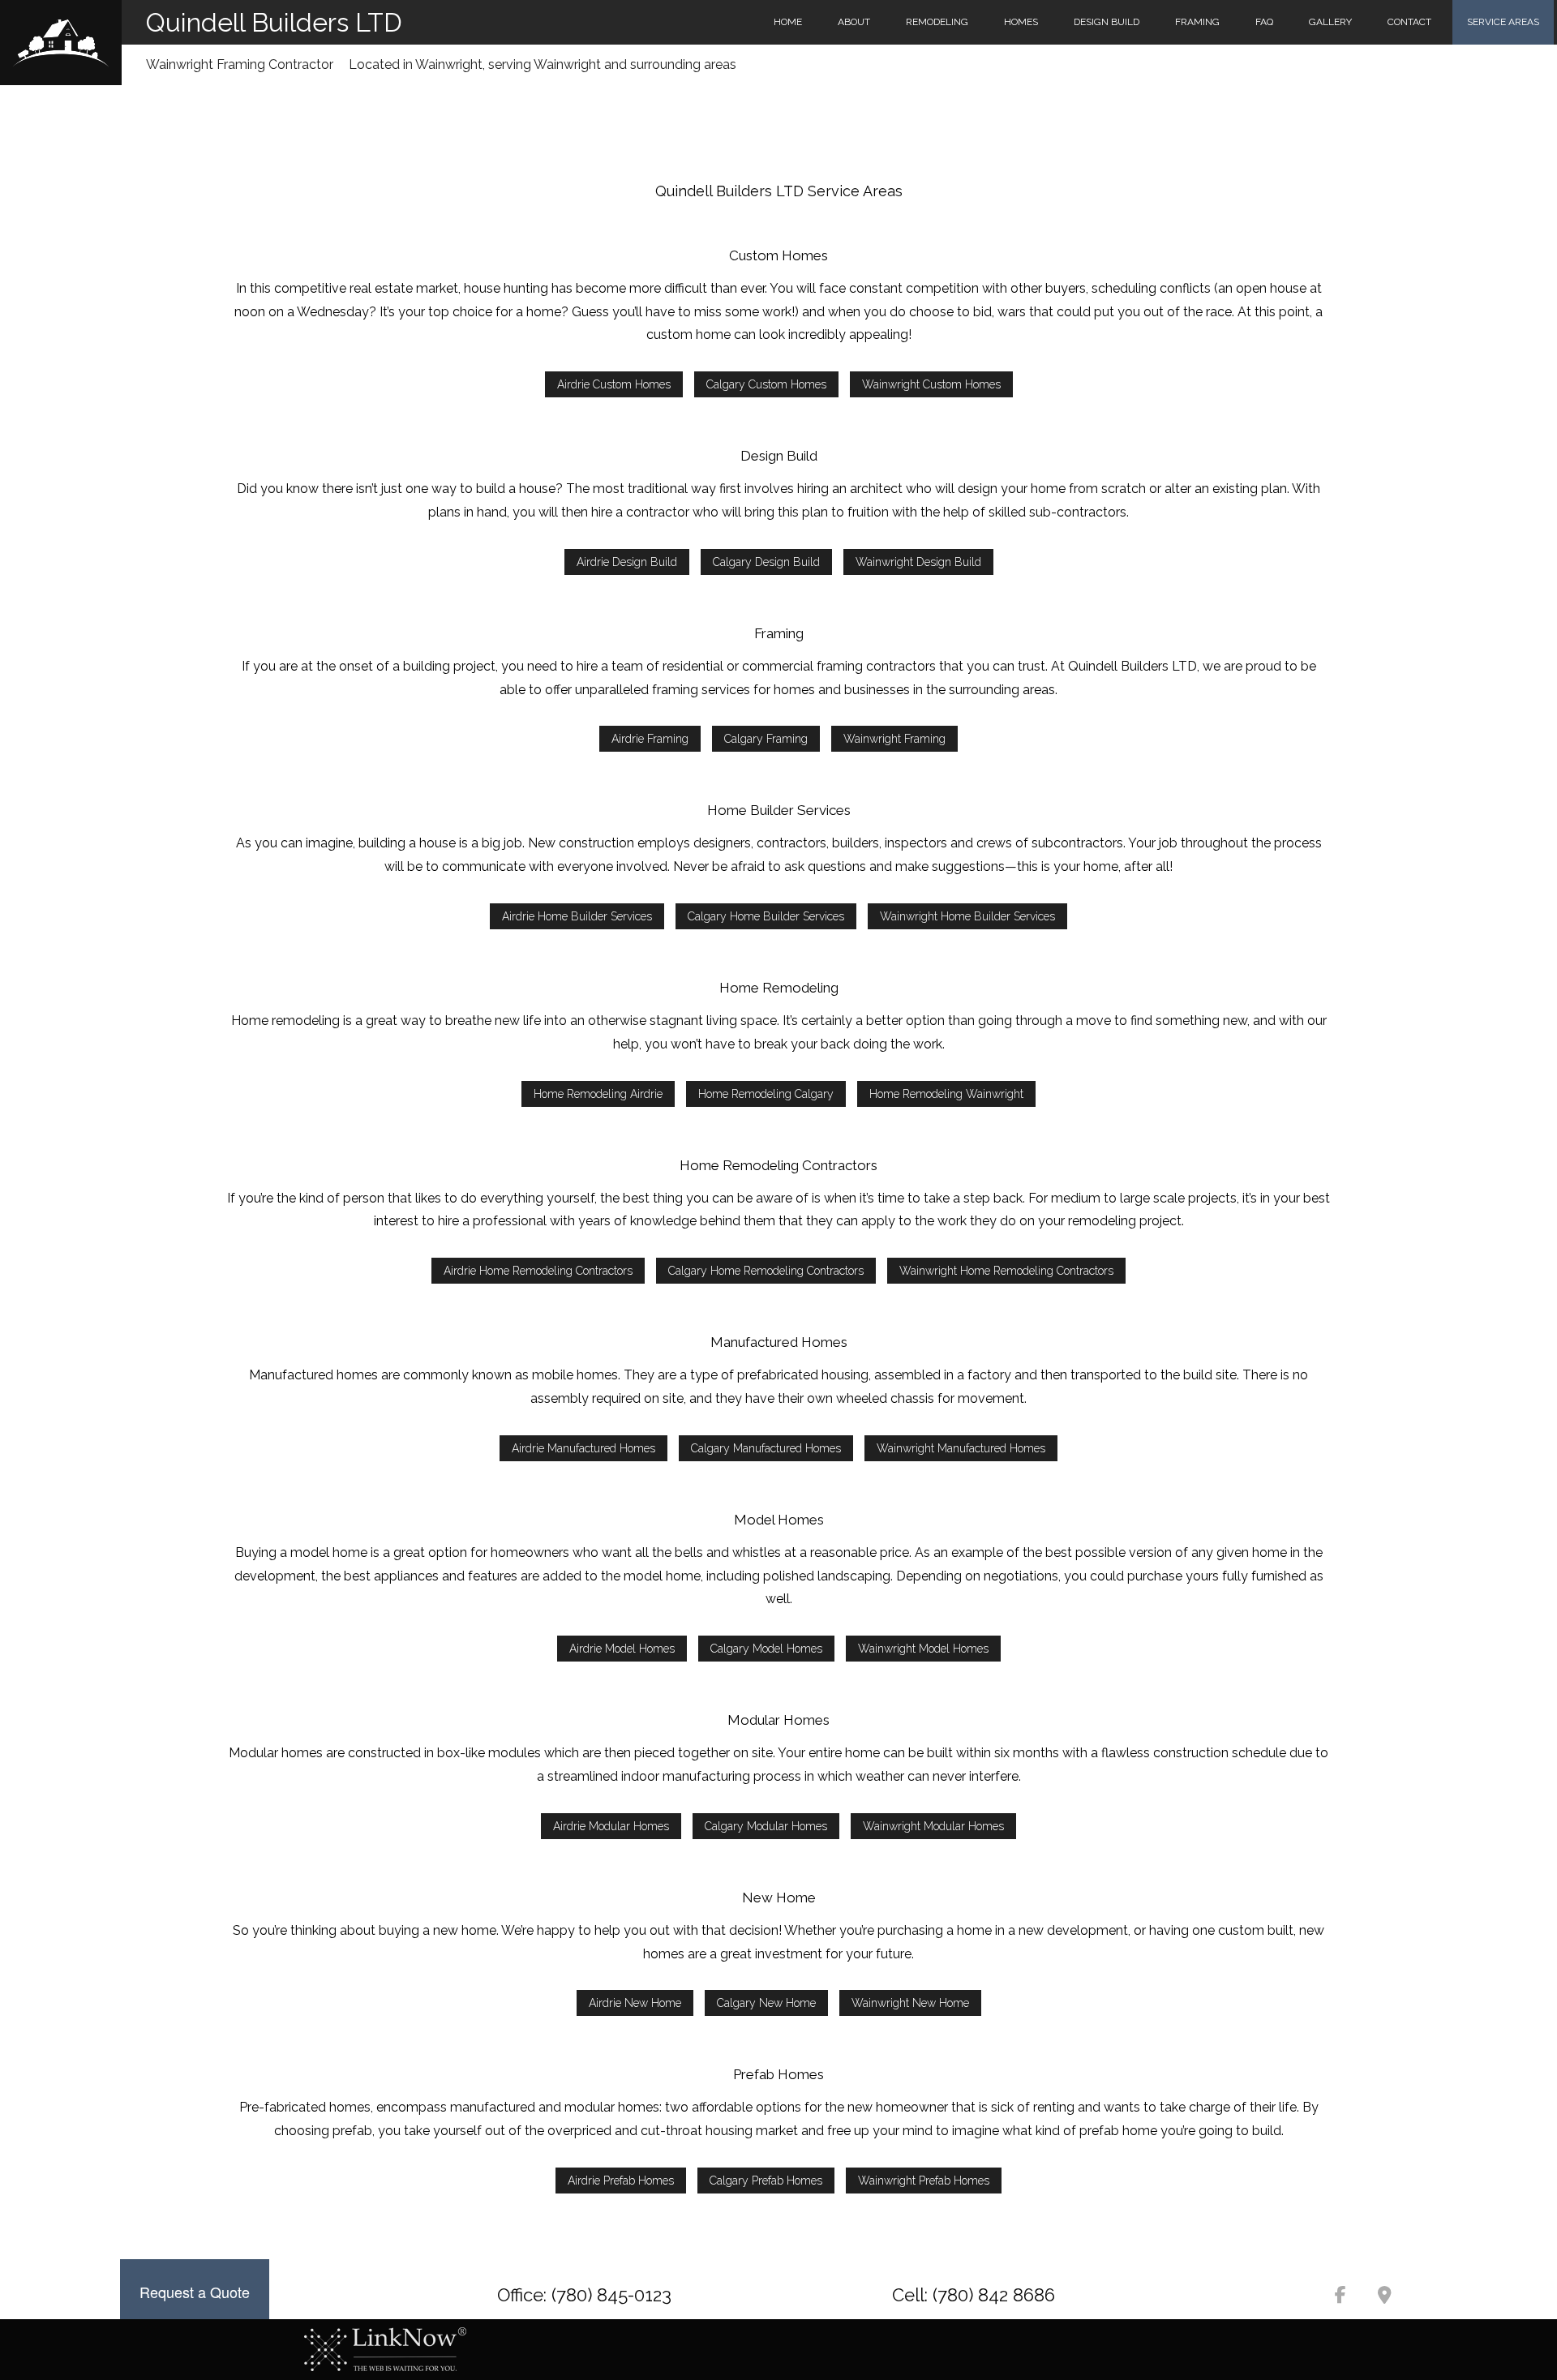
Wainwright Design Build (918, 562)
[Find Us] (1384, 2297)
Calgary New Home (766, 2003)
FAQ (1264, 22)
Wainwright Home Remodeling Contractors (1006, 1271)
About (854, 22)
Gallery (1330, 22)
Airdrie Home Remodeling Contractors (538, 1271)
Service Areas (1503, 22)
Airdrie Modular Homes (611, 1826)
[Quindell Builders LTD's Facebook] (1340, 2297)
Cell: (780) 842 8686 (974, 2295)
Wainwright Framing (894, 739)
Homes (1021, 22)
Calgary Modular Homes (766, 1826)
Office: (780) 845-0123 (584, 2295)
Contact (1409, 22)
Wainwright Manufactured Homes (961, 1448)
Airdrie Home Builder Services (577, 916)
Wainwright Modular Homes (933, 1826)
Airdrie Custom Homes (614, 384)
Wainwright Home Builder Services (967, 916)
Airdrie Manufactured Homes (583, 1448)
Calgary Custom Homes (766, 384)
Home (788, 22)
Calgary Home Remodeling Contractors (766, 1271)
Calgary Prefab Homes (766, 2181)
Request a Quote (195, 2292)
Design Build (1107, 22)
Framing (1197, 22)
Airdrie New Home (635, 2003)
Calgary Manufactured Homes (766, 1448)
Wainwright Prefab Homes (924, 2181)
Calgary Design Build (766, 562)
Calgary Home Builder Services (766, 916)
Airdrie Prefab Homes (621, 2181)
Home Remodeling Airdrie (598, 1094)
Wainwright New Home (910, 2003)
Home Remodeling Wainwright (946, 1094)
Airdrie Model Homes (622, 1649)
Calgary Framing (766, 739)
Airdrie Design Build (627, 562)
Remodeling (937, 22)
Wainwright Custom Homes (931, 384)
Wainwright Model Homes (923, 1649)
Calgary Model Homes (766, 1649)
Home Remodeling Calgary (766, 1094)
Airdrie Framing (650, 739)
